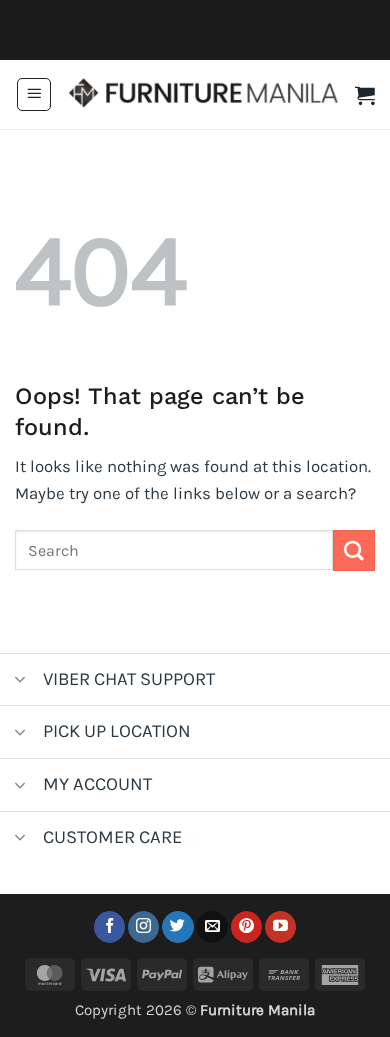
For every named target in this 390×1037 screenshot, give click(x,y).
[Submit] (354, 550)
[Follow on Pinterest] (246, 927)
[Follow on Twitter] (177, 927)
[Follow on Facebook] (109, 927)
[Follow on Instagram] (143, 927)
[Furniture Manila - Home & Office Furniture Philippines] (203, 94)
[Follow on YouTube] (280, 927)
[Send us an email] (211, 927)
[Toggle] (20, 681)
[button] (34, 95)
